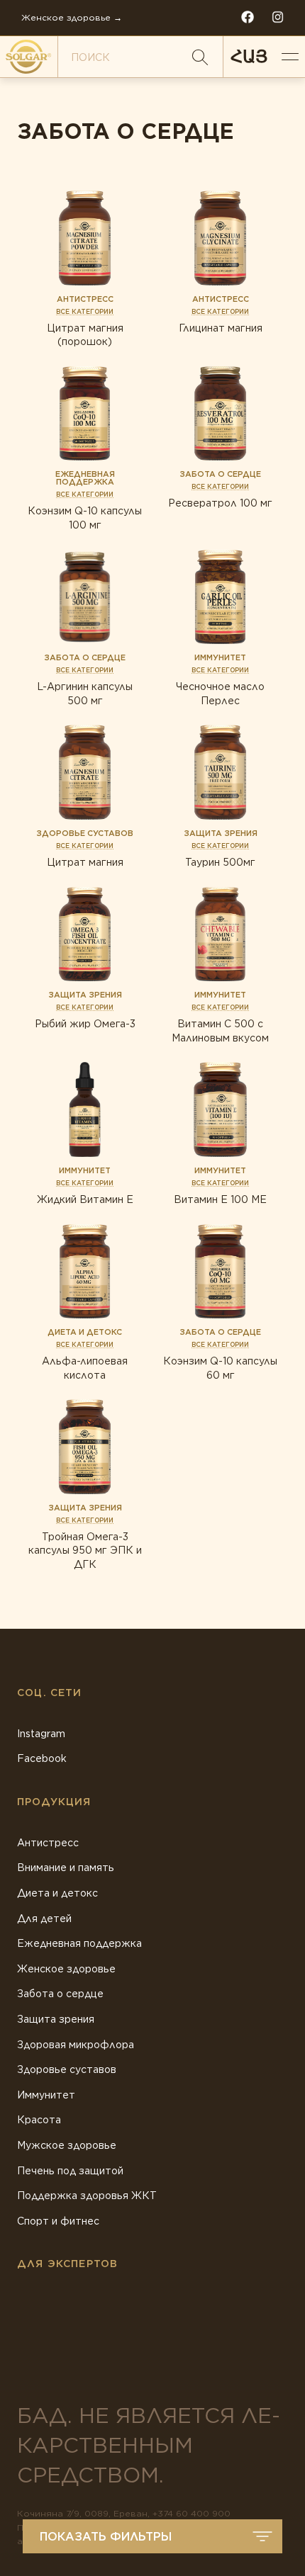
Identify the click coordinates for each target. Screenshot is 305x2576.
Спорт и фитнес (58, 2221)
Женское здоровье (66, 1969)
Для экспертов (67, 2264)
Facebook (42, 1758)
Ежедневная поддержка (79, 1943)
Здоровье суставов (67, 2069)
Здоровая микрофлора (76, 2045)
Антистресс (48, 1843)
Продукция (54, 1802)
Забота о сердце (60, 1994)
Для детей (44, 1919)
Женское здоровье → (72, 17)
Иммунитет (46, 2095)
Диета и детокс (57, 1893)
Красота (39, 2120)
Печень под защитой (70, 2171)
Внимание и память (66, 1868)
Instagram (41, 1734)
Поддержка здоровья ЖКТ (87, 2196)
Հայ (249, 56)
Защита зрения (56, 2019)
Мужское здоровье (67, 2145)
